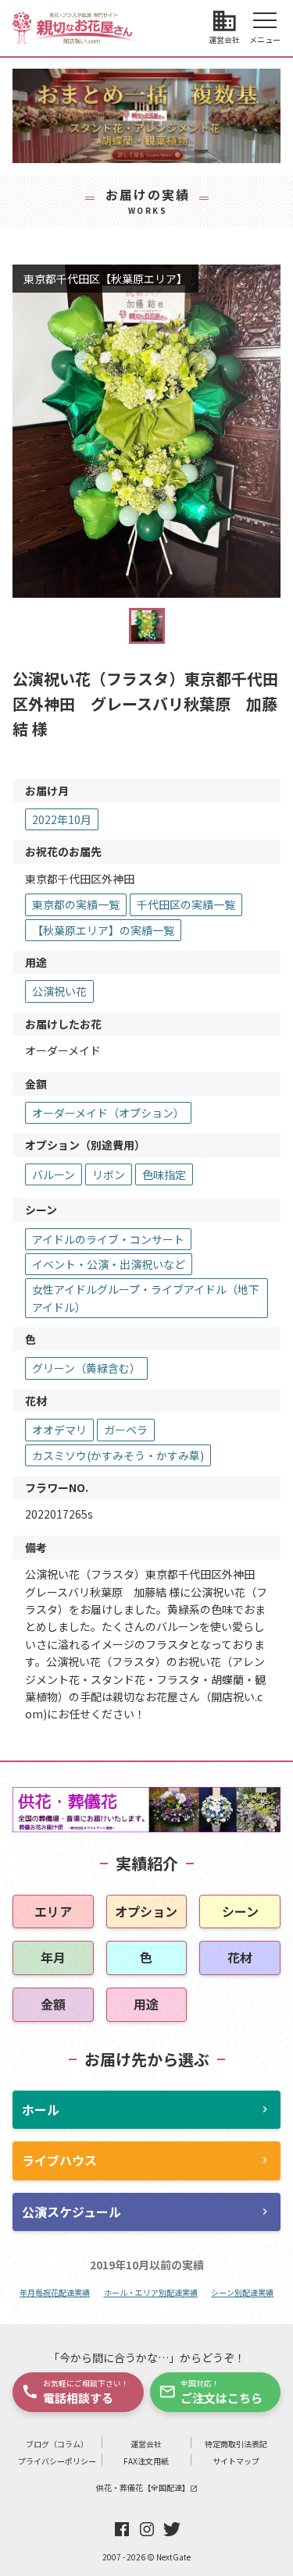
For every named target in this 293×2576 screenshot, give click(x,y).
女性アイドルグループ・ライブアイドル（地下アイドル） (146, 1298)
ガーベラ (126, 1430)
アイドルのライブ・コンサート (108, 1239)
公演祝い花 (59, 991)
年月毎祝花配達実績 (55, 2292)
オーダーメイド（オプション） (108, 1113)
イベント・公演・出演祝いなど (109, 1264)
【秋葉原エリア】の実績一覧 (103, 930)
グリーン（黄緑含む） (86, 1368)
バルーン (54, 1174)
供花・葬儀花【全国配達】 (147, 2487)
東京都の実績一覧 (76, 904)
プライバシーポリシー (57, 2461)
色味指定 (164, 1174)
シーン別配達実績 (242, 2292)
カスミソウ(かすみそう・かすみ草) (118, 1455)
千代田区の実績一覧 (186, 904)
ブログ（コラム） (57, 2444)
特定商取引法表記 (236, 2444)
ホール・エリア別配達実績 (151, 2292)
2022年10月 (62, 819)
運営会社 (146, 2444)
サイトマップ (236, 2461)
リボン (109, 1174)
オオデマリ (59, 1430)
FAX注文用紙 (146, 2461)
